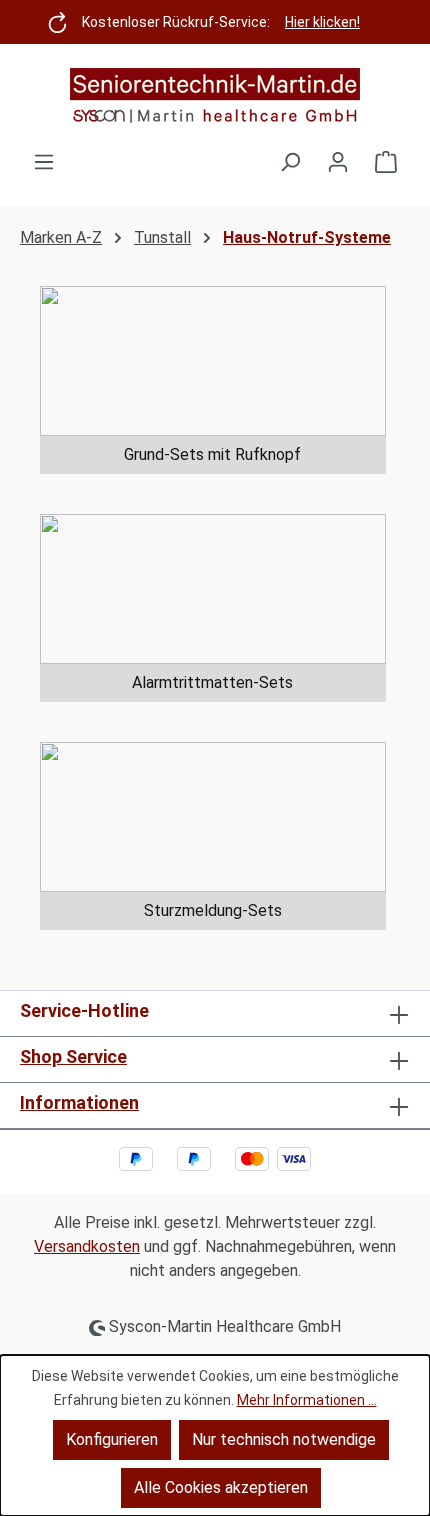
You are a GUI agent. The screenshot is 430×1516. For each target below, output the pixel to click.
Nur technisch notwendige (284, 1439)
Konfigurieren (112, 1439)
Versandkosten (87, 1246)
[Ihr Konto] (338, 162)
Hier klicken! (322, 22)
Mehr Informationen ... (307, 1400)
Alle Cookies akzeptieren (221, 1487)
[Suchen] (290, 162)
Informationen (79, 1102)
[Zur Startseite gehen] (215, 97)
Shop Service (73, 1056)
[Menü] (44, 162)
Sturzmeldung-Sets (213, 910)
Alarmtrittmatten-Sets (212, 682)
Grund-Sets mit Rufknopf (212, 454)
